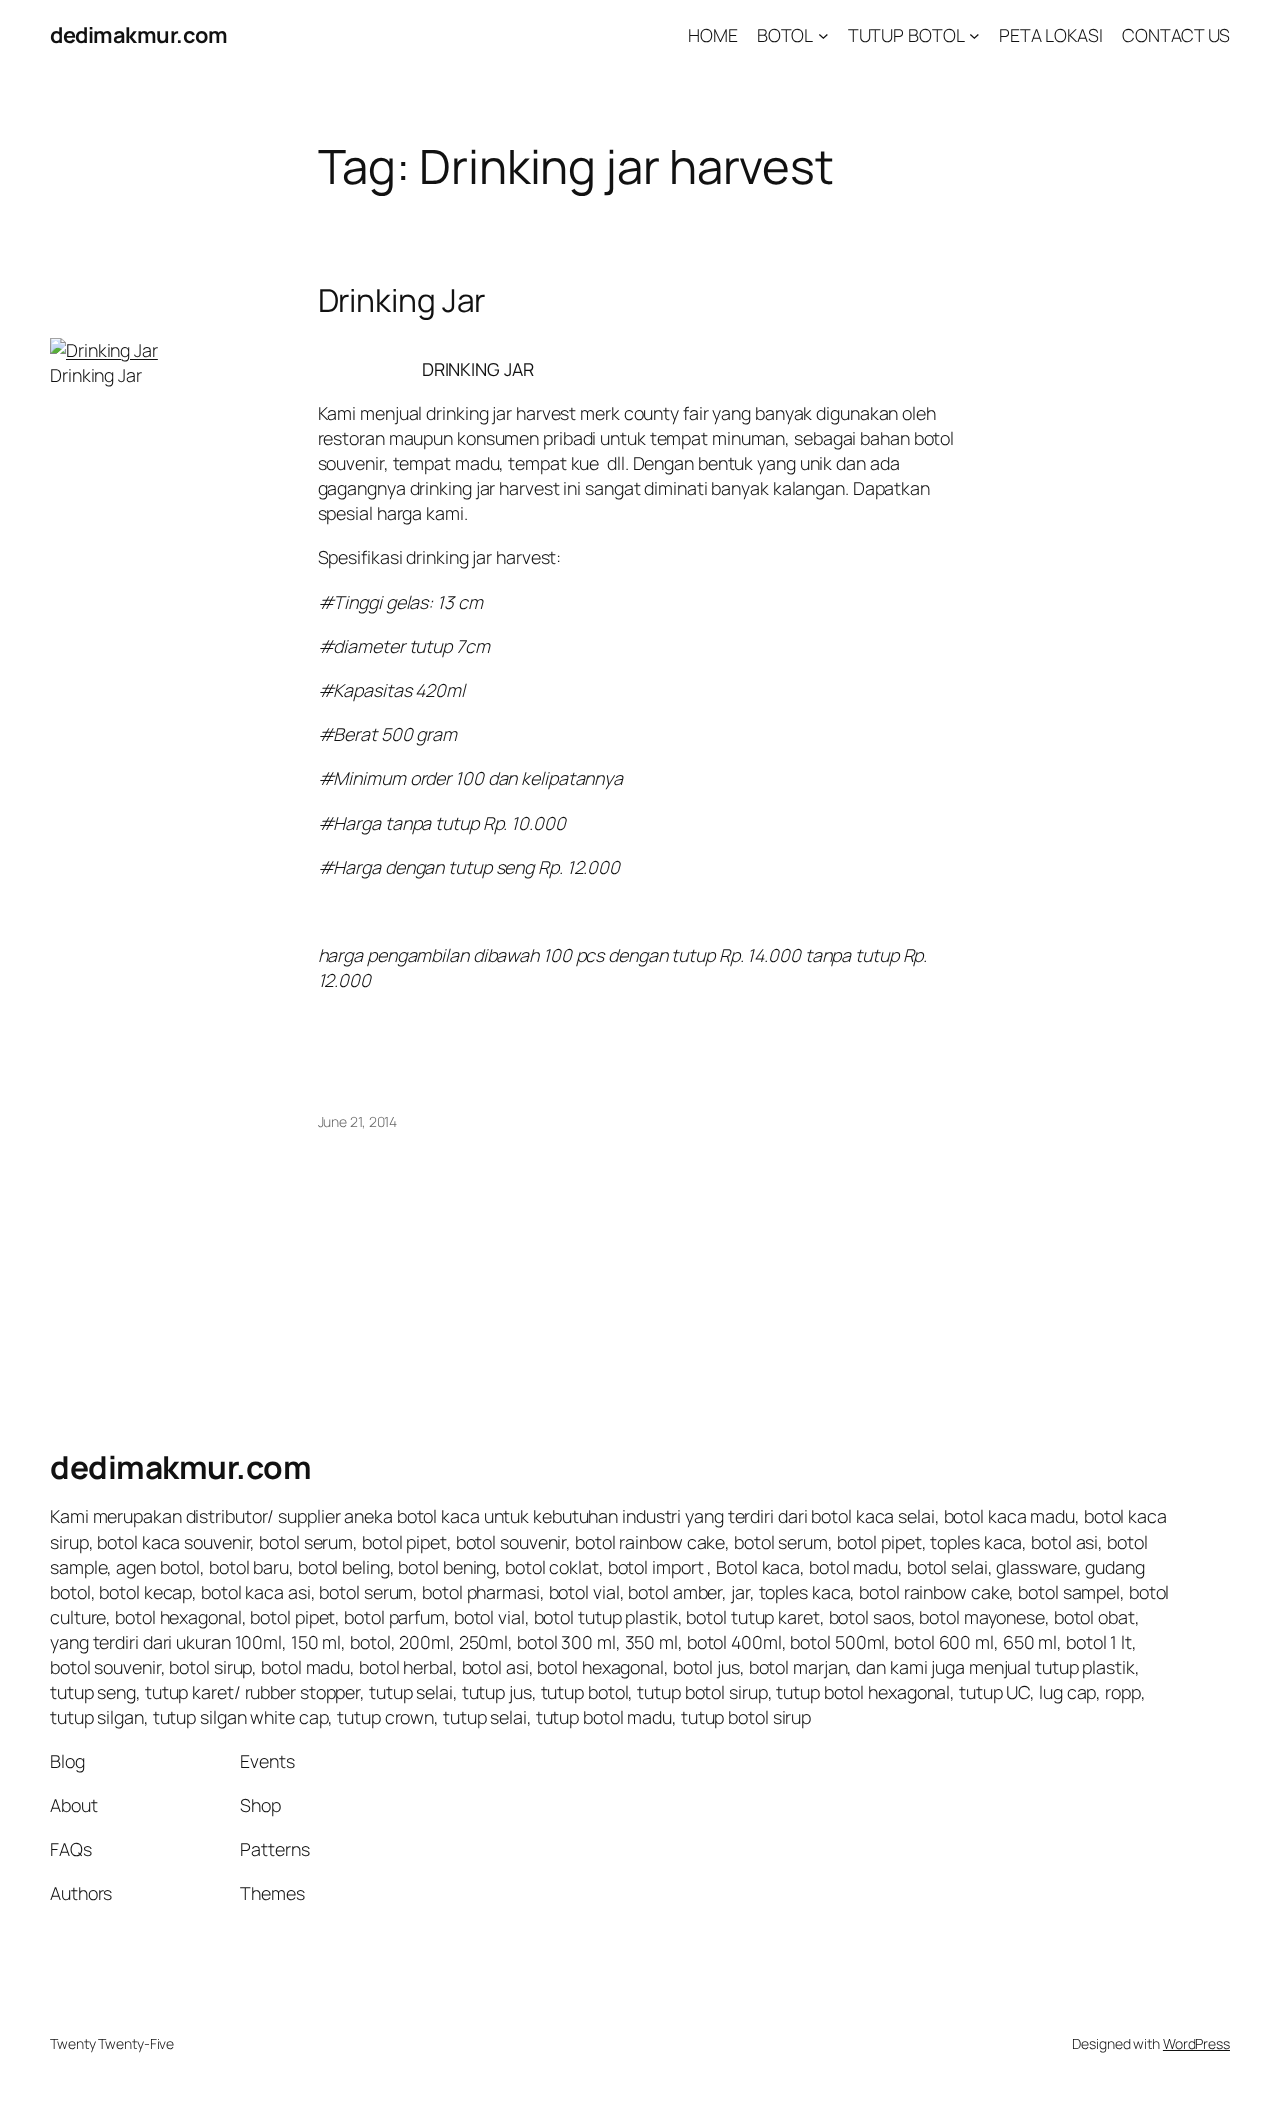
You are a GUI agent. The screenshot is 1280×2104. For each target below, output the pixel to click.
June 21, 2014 (358, 1121)
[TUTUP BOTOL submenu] (974, 35)
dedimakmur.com (138, 35)
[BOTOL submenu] (823, 35)
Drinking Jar (402, 301)
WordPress (1196, 2043)
